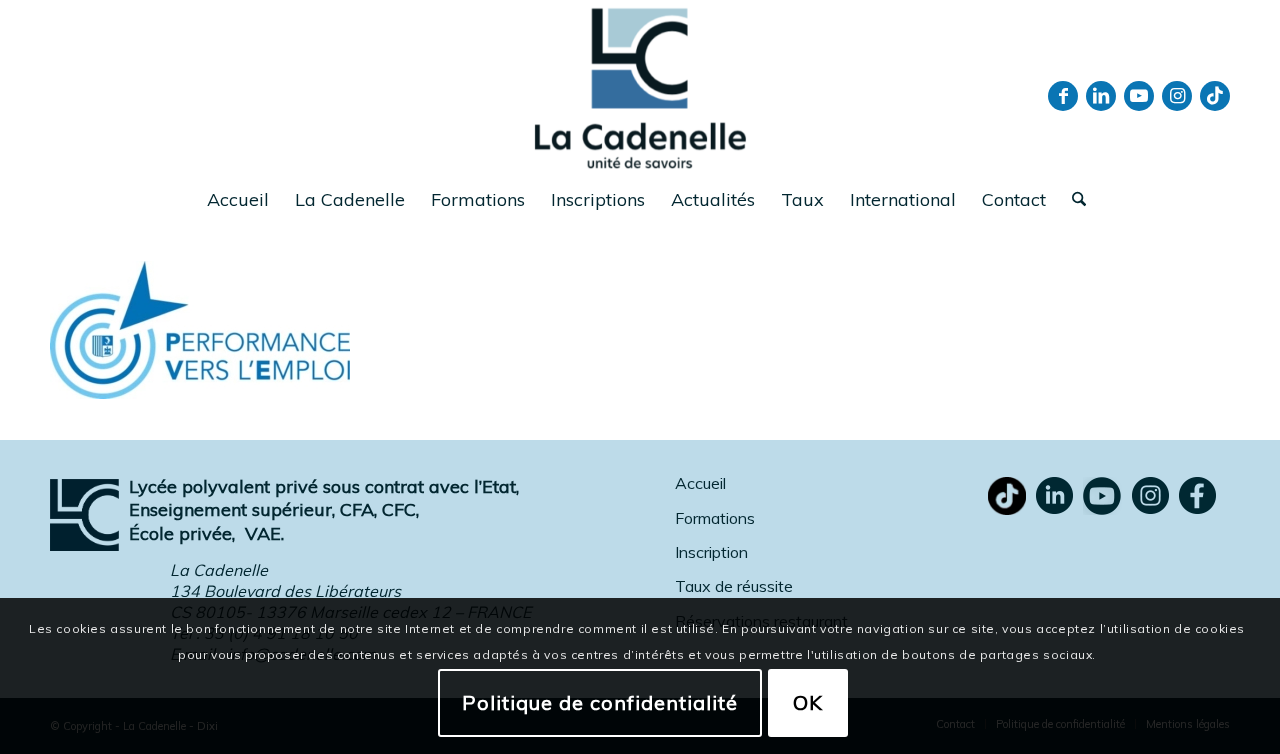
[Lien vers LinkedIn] (1101, 96)
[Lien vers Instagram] (1177, 96)
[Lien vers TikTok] (1215, 96)
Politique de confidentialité (600, 701)
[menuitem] (238, 200)
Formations (715, 518)
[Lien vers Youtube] (1139, 96)
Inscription (711, 552)
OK (808, 701)
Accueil (700, 483)
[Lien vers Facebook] (1063, 96)
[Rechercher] (1072, 200)
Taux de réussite (734, 586)
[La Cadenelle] (640, 87)
